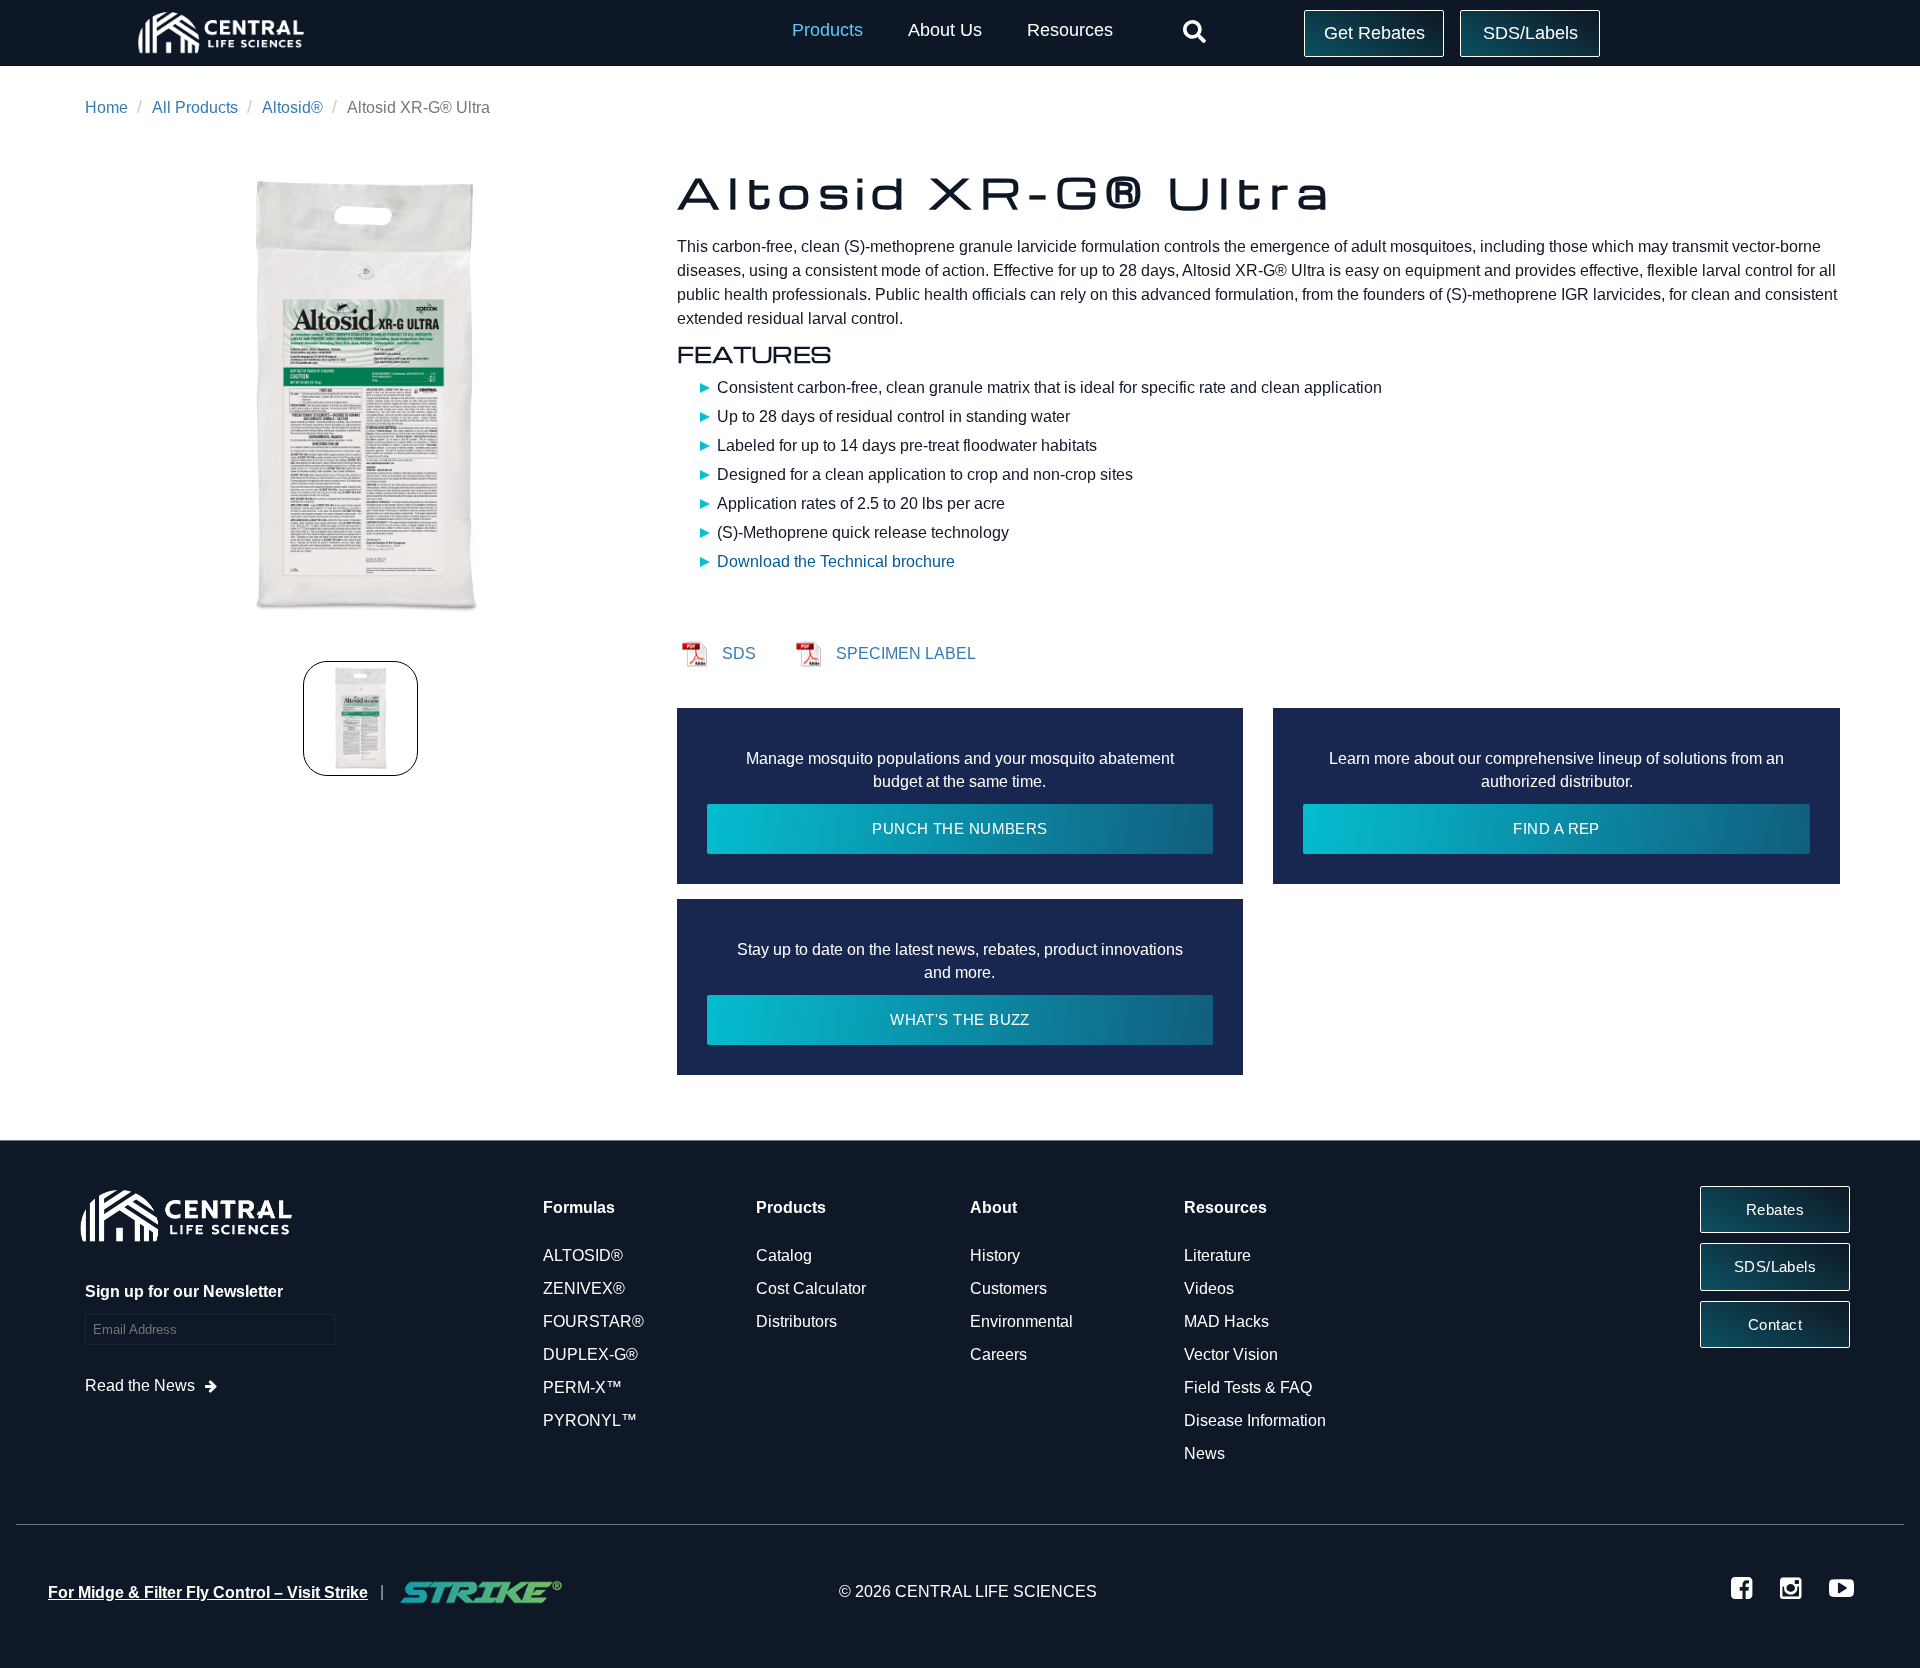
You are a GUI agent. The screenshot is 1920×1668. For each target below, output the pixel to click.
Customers (1008, 1288)
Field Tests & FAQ (1248, 1387)
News (1204, 1453)
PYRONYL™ (590, 1420)
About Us (945, 30)
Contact (1775, 1324)
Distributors (796, 1321)
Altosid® (292, 107)
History (995, 1255)
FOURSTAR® (593, 1321)
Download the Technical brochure (836, 561)
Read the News (140, 1385)
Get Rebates (1374, 33)
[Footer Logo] (185, 1221)
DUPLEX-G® (590, 1354)
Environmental (1021, 1321)
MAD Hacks (1226, 1321)
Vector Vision (1231, 1354)
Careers (998, 1354)
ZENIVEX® (584, 1288)
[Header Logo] (220, 57)
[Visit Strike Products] (481, 1592)
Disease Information (1255, 1420)
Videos (1209, 1288)
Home (106, 107)
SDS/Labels (1530, 33)
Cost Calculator (811, 1288)
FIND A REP (1556, 828)
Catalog (784, 1255)
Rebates (1775, 1209)
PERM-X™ (582, 1387)
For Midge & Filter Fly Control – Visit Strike (208, 1592)
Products (827, 30)
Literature (1217, 1255)
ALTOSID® (583, 1255)
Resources (1070, 30)
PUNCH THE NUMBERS (960, 828)
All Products (195, 107)
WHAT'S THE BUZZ (960, 1019)
